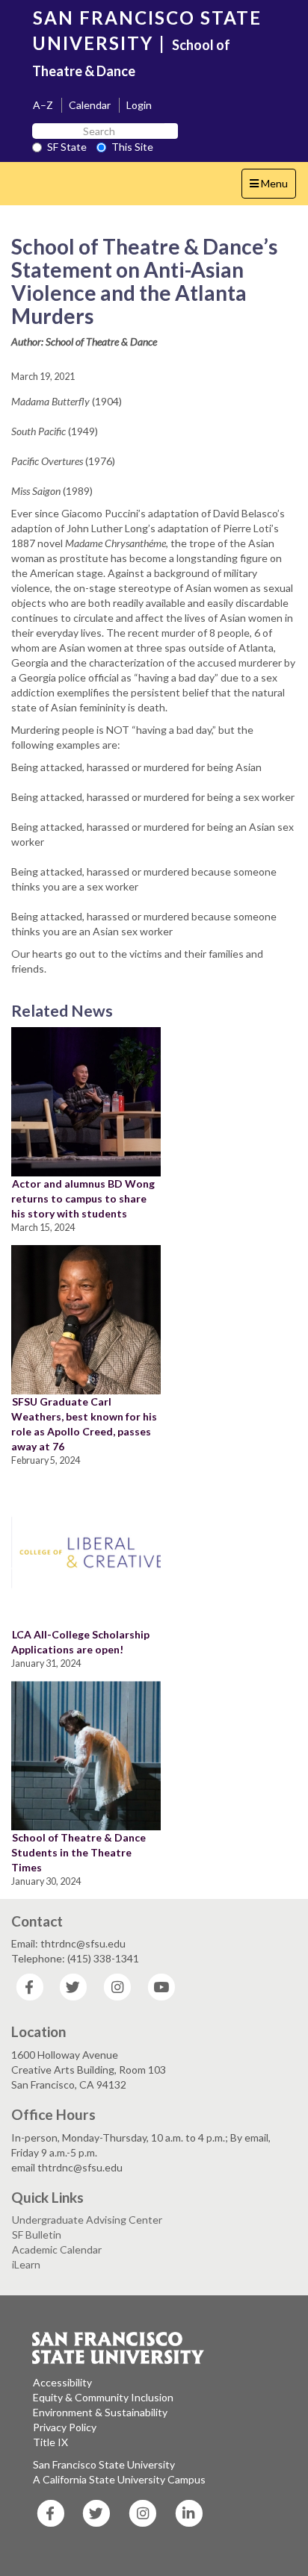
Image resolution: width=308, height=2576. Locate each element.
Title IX (50, 2442)
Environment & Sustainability (100, 2412)
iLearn (26, 2264)
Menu (272, 187)
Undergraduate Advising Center (87, 2220)
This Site (132, 147)
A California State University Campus (119, 2479)
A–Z (43, 105)
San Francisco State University (104, 2464)
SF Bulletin (37, 2234)
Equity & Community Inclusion (103, 2397)
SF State (67, 147)
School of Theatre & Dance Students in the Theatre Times (78, 1852)
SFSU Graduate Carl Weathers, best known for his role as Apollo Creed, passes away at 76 (84, 1424)
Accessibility (62, 2382)
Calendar (90, 105)
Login (139, 105)
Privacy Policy (65, 2427)
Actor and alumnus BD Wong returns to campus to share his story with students (83, 1198)
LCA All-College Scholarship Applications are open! (80, 1642)
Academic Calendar (57, 2249)
